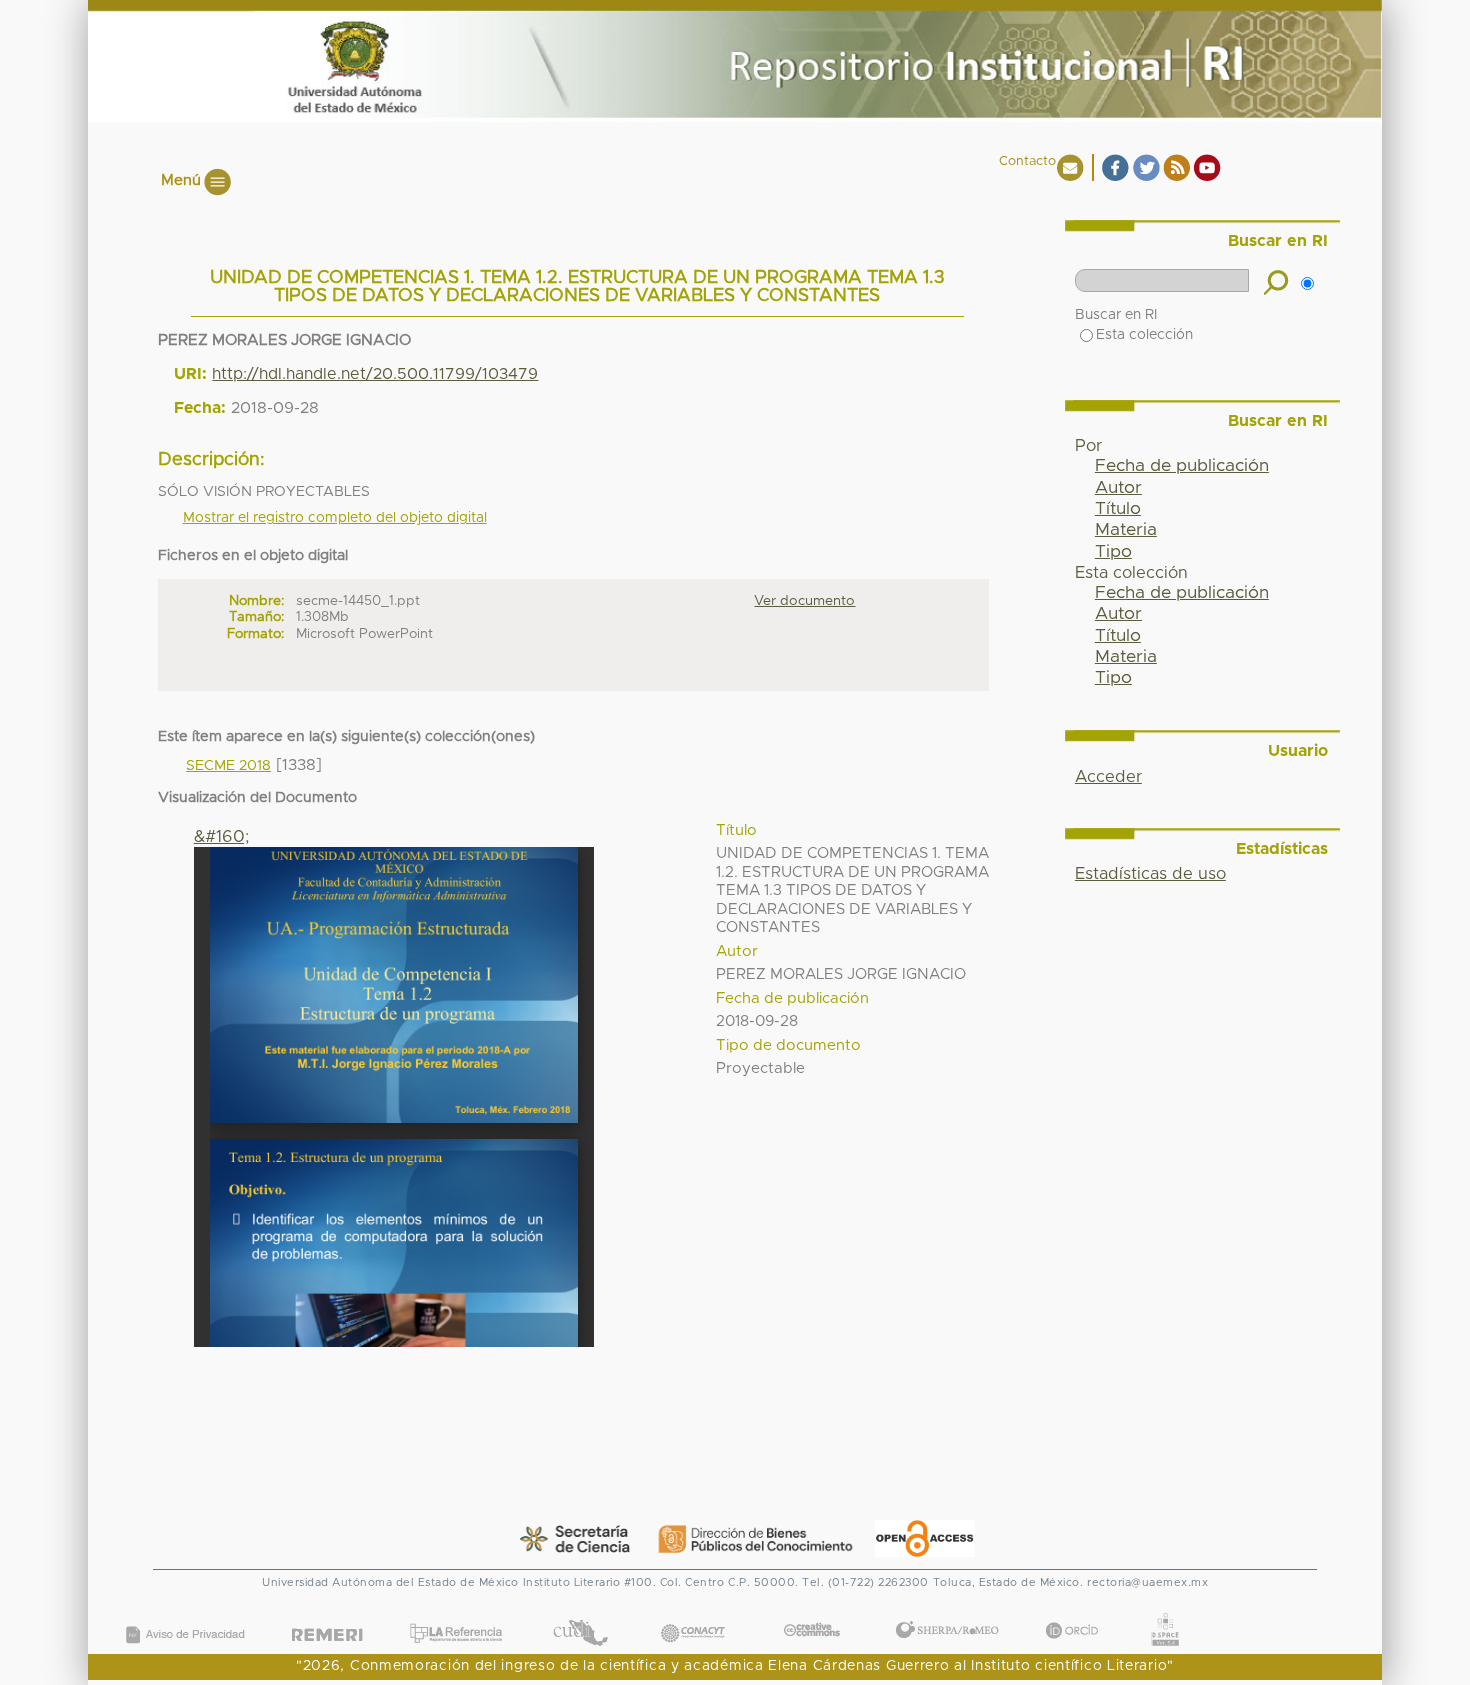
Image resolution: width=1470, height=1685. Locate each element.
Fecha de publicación (1182, 466)
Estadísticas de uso (1150, 874)
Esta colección (1144, 335)
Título (1118, 509)
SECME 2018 (228, 766)
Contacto (1027, 161)
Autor (1118, 488)
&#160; (221, 837)
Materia (1126, 530)
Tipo (1113, 552)
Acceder (1108, 777)
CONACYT (693, 1612)
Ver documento (804, 601)
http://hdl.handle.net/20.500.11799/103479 (375, 374)
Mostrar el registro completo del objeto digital (335, 518)
